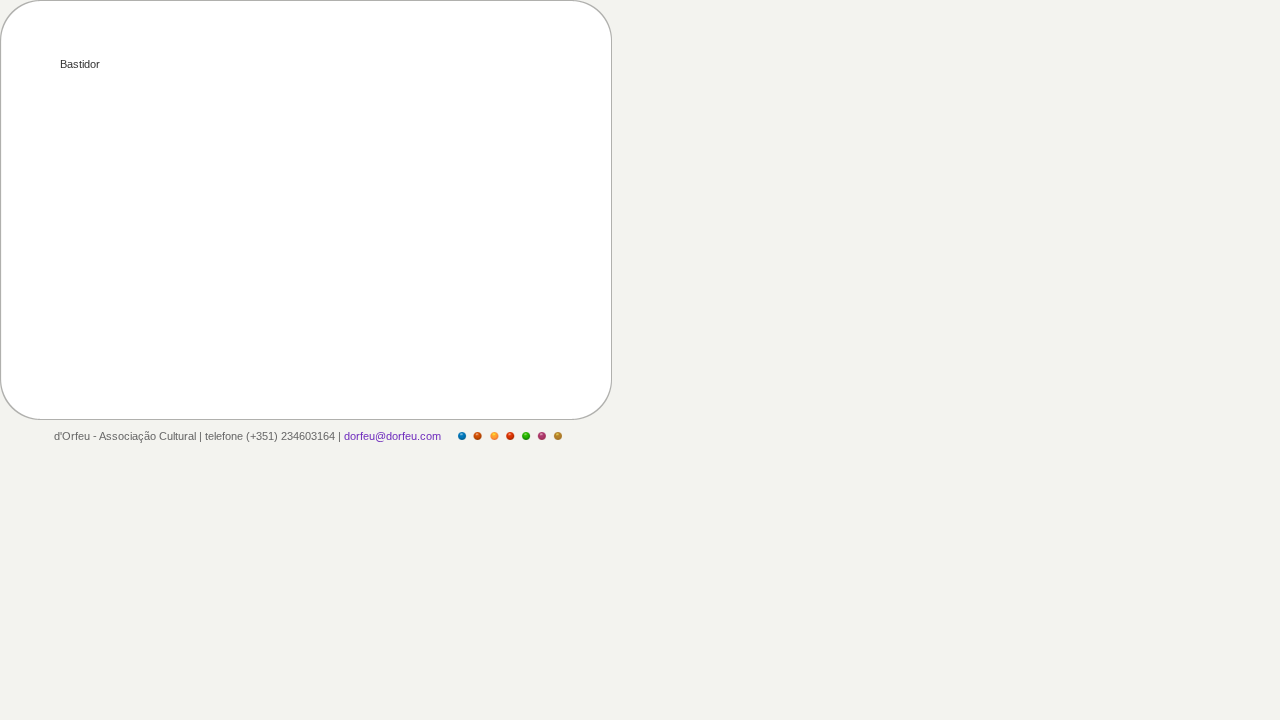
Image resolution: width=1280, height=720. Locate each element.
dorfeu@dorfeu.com (392, 436)
